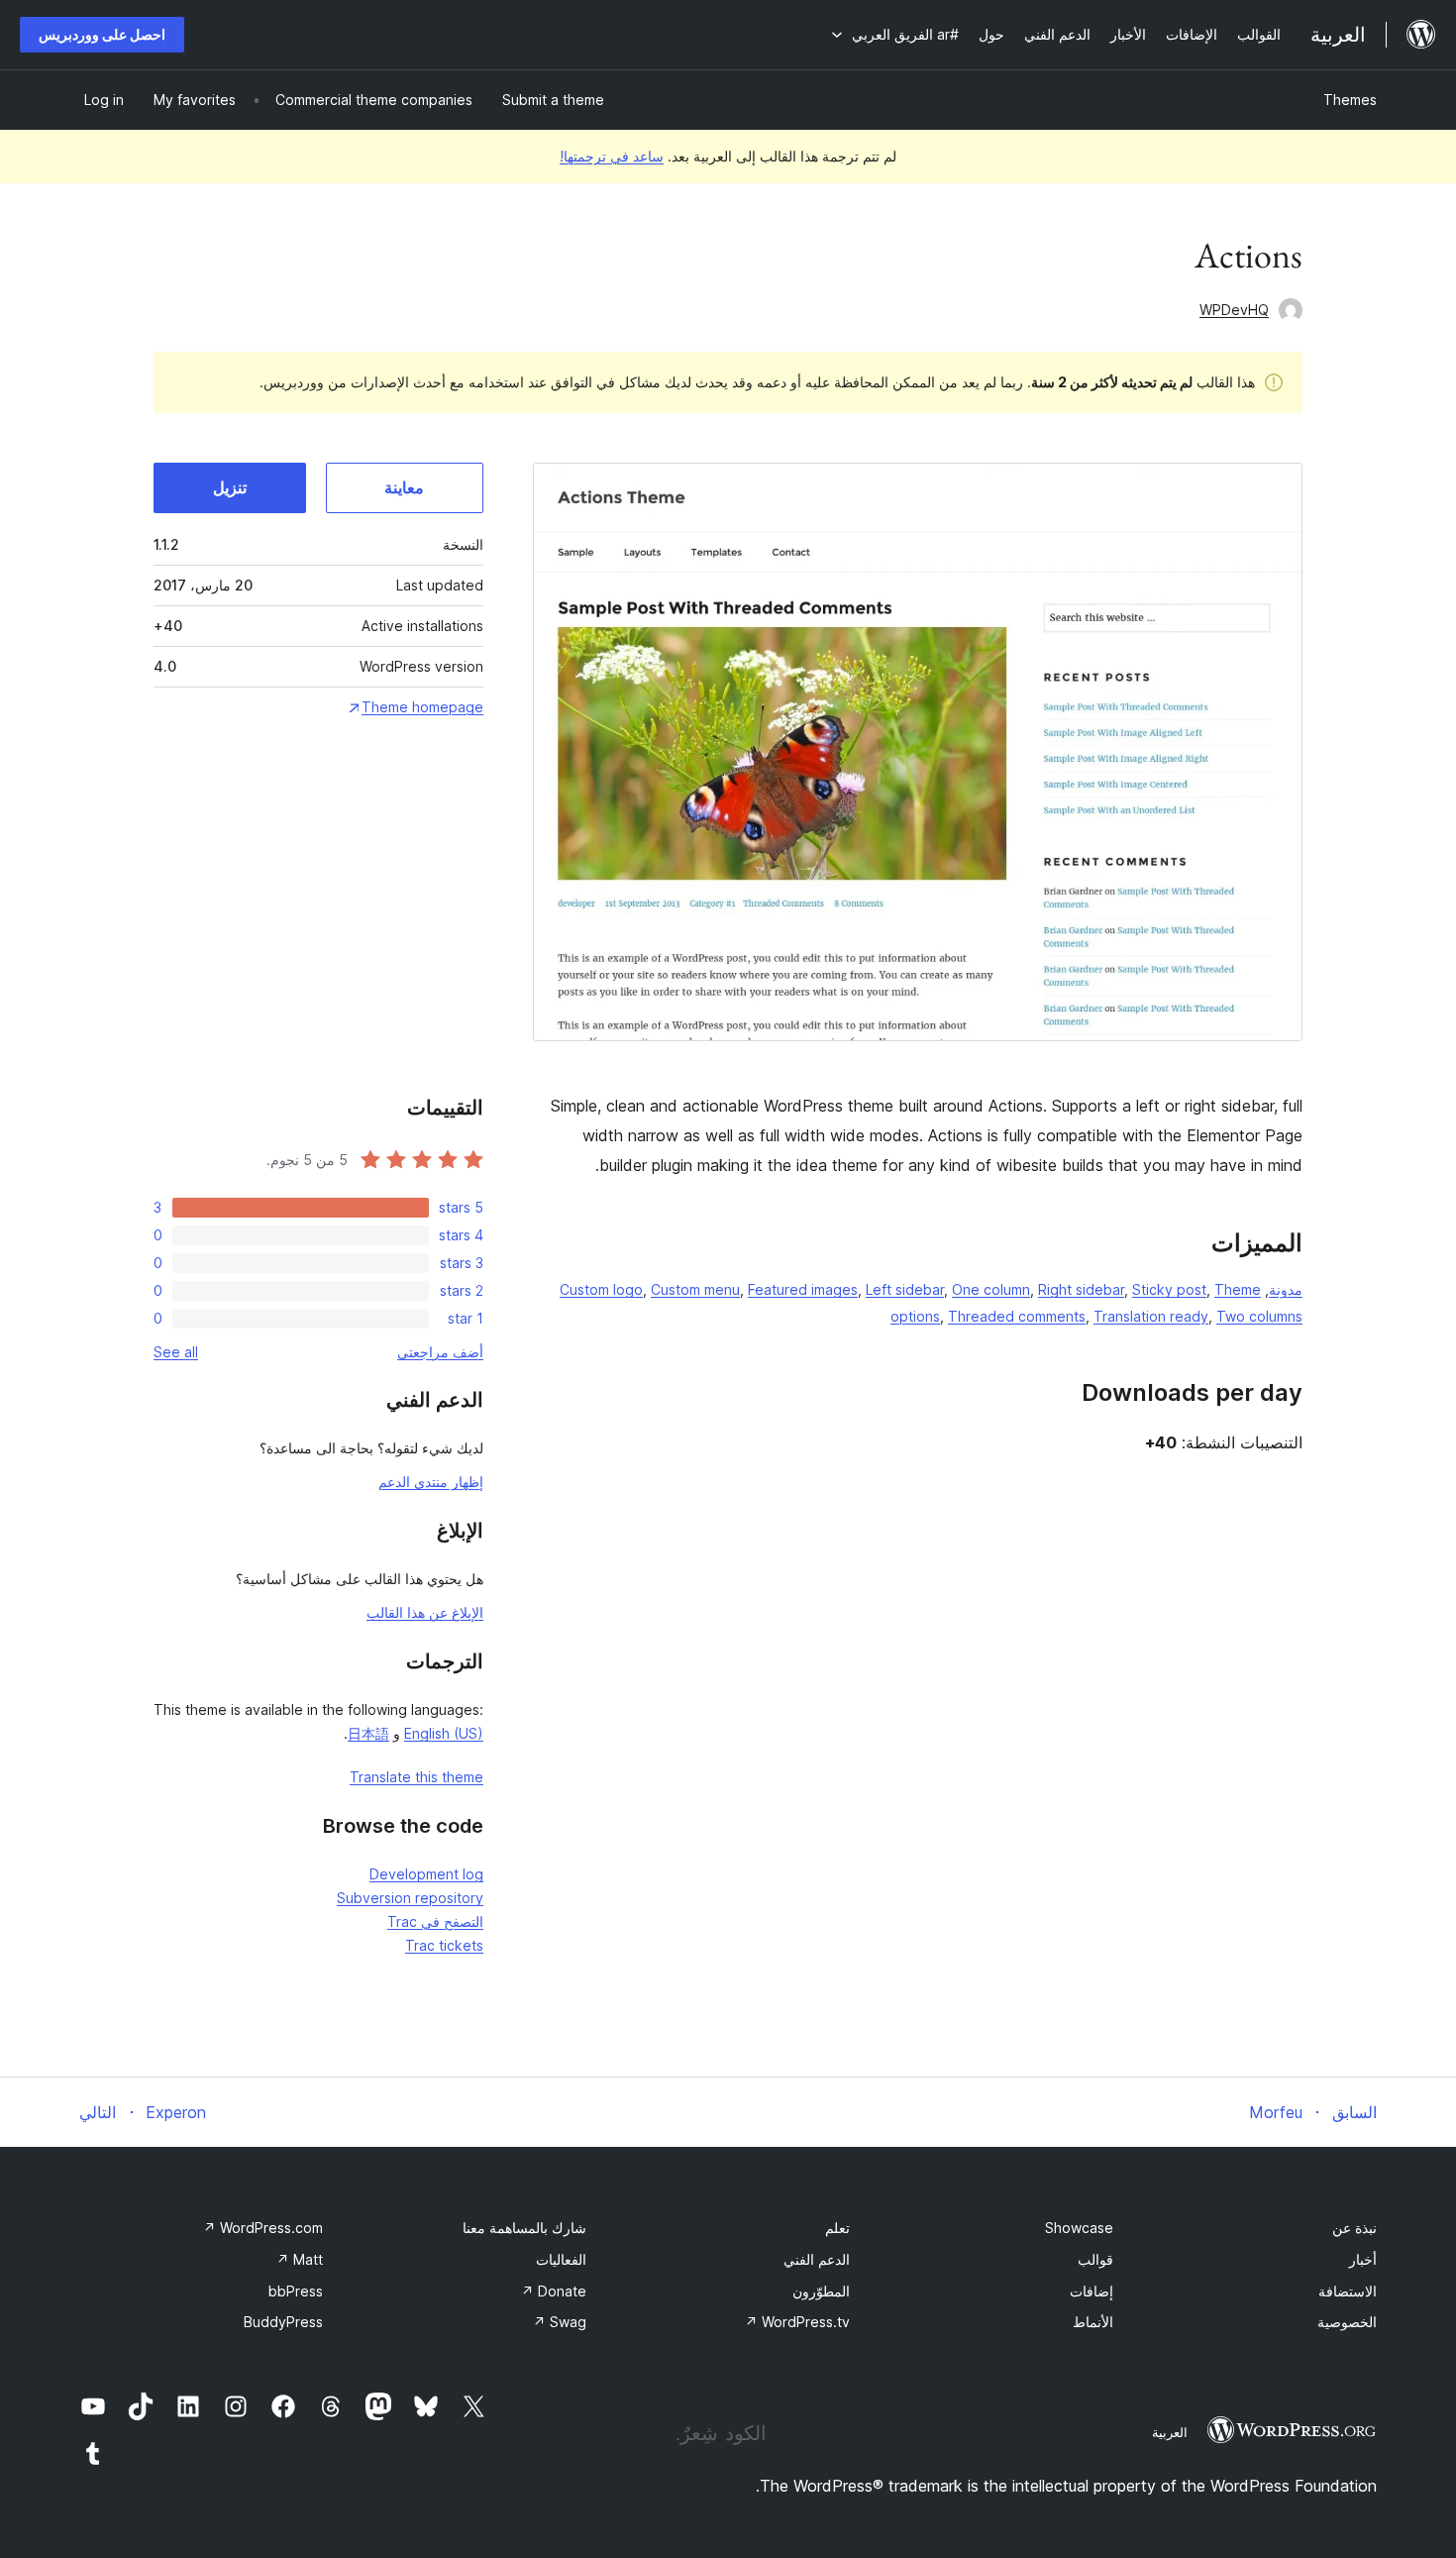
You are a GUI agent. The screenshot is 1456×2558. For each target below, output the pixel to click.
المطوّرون (821, 2291)
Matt (300, 2259)
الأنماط (1093, 2322)
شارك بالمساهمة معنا (524, 2228)
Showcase (1079, 2228)
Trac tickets (444, 1945)
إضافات (1092, 2291)
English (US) (444, 1733)
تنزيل (230, 487)
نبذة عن (1354, 2228)
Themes (1350, 100)
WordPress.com (263, 2228)
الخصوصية (1347, 2322)
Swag (560, 2322)
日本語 (368, 1733)
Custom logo (601, 1289)
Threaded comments (1017, 1316)
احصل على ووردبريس (102, 34)
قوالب (1095, 2259)
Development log (426, 1874)
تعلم (837, 2228)
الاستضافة (1348, 2291)
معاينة (404, 487)
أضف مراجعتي (440, 1352)
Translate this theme (416, 1777)
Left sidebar (905, 1289)
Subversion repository (410, 1898)
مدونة (1286, 1289)
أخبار (1363, 2259)
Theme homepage (422, 707)
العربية (1170, 2432)
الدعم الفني (817, 2259)
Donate (554, 2291)
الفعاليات (561, 2259)
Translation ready (1151, 1316)
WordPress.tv (797, 2322)
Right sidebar (1081, 1289)
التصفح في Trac (435, 1921)
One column (991, 1289)
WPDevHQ (1234, 310)
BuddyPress (283, 2322)
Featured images (803, 1289)
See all (176, 1352)
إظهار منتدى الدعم (431, 1482)
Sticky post (1169, 1289)
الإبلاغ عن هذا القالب (425, 1612)
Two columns (1259, 1316)
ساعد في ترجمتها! (612, 156)
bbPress (296, 2291)
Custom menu (695, 1289)
